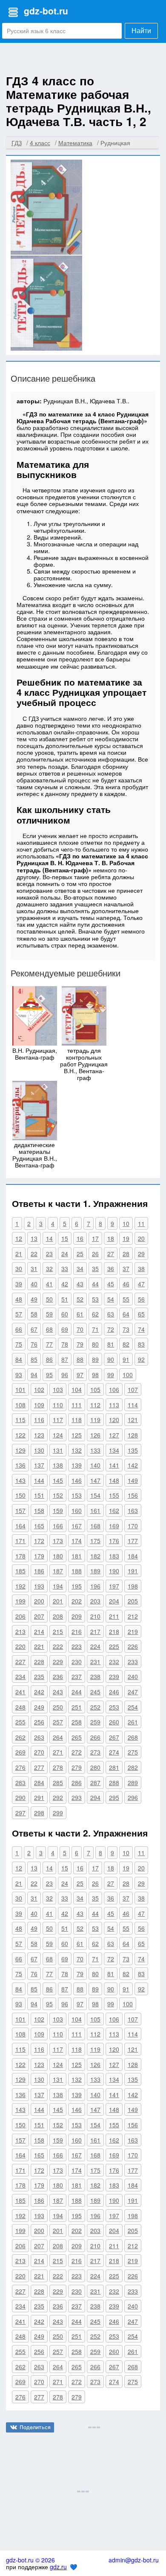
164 (20, 1526)
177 (133, 1541)
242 (39, 1692)
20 (141, 1238)
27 (111, 1254)
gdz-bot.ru (46, 11)
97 (80, 1375)
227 (20, 1662)
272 (77, 1752)
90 (111, 1359)
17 (95, 1238)
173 (58, 1541)
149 (133, 1480)
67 (34, 1329)
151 (39, 1495)
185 (20, 1571)
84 (19, 1359)
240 (133, 1676)
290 (20, 1797)
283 (20, 1783)
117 (58, 1420)
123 (39, 1435)
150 (20, 1495)
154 (95, 1495)
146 (77, 1480)
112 (95, 1405)
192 (20, 1586)
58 (34, 1314)
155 (114, 1495)
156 (133, 1495)
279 (77, 1767)
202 (77, 1601)
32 (49, 1268)
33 (65, 1268)
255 (20, 1722)
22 (34, 1254)
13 (34, 1238)
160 (77, 1510)
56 (141, 1299)
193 (39, 1586)
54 (111, 1299)
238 (95, 1676)
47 (141, 1284)
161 (95, 1510)
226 (133, 1646)
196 (95, 1586)
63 (111, 1314)
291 (39, 1797)
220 (20, 1646)
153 (77, 1495)
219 (133, 1631)
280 (95, 1767)
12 (19, 1238)
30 (19, 1268)
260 (114, 1722)
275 (133, 1752)
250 (58, 1707)
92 (141, 1359)
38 (141, 1268)
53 (95, 1299)
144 (39, 1480)
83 (141, 1344)
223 (77, 1646)
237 (77, 1676)
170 (133, 1526)
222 (58, 1646)
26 (95, 1254)
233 (133, 1662)
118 (77, 1420)
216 (77, 1631)
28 (126, 1254)
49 (34, 1299)
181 (77, 1556)
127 (114, 1435)
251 (77, 1707)
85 (34, 1359)
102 (39, 1389)
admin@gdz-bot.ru (134, 2560)
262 (20, 1737)
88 (80, 1359)
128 (133, 1435)
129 (20, 1450)
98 (95, 1375)
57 (19, 1314)
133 (95, 1450)
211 (114, 1616)
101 (20, 1389)
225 (114, 1646)
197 (114, 1586)
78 (65, 1344)
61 (80, 1314)
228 (39, 1662)
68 (49, 1329)
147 (95, 1480)
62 (95, 1314)
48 (19, 1299)
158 (39, 1510)
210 (95, 1616)
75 (19, 1344)
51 (65, 1299)
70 (80, 1329)
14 (49, 1238)
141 (114, 1465)
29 (141, 1254)
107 (133, 1389)
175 (95, 1541)
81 (111, 1344)
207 (39, 1616)
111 (77, 1405)
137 (39, 1465)
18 (111, 1238)
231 (95, 1662)
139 (77, 1465)
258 (77, 1722)
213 (20, 1631)
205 (133, 1601)
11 (141, 1223)
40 (34, 1284)
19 (126, 1238)
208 (58, 1616)
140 (95, 1465)
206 (20, 1616)
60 (65, 1314)
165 (39, 1526)
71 (95, 1329)
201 (58, 1601)
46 (126, 1284)
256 (39, 1722)
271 (58, 1752)
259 (95, 1722)
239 (114, 1676)
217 (95, 1631)
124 (58, 1435)
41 (49, 1284)
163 (133, 1510)
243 (58, 1692)
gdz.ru (58, 2567)
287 (95, 1783)
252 (95, 1707)
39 (19, 1284)
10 (126, 1223)
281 (114, 1767)
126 (95, 1435)
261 (133, 1722)
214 (39, 1631)
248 (20, 1707)
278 (58, 1767)
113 (114, 1405)
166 (58, 1526)
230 (77, 1662)
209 (77, 1616)
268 (133, 1737)
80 (95, 1344)
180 (58, 1556)
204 (114, 1601)
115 (20, 1420)
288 (114, 1783)
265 (77, 1737)
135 (133, 1450)
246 (114, 1692)
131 (58, 1450)
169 (114, 1526)
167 (77, 1526)
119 (95, 1420)
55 (126, 1299)
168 (95, 1526)
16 (80, 1238)
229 (58, 1662)
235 (39, 1676)
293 (77, 1797)
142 (133, 1465)
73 (126, 1329)
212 (133, 1616)
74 (141, 1329)
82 (126, 1344)
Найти (141, 31)
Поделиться (35, 2427)
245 (95, 1692)
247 (133, 1692)
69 (65, 1329)
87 (65, 1359)
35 (95, 1268)
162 (114, 1510)
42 (65, 1284)
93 (19, 1375)
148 (114, 1480)
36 (111, 1268)
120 (114, 1420)
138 (58, 1465)
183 (114, 1556)
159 (58, 1510)
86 (49, 1359)
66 (19, 1329)
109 (39, 1405)
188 (77, 1571)
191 (133, 1571)
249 (39, 1707)
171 (20, 1541)
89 (95, 1359)
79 (80, 1344)
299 (58, 1813)
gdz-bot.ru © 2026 (30, 2560)
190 (114, 1571)
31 (34, 1268)
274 (114, 1752)
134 (114, 1450)
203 (95, 1601)
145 (58, 1480)
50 (49, 1299)
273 (95, 1752)
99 (111, 1375)
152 (58, 1495)
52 (80, 1299)
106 (114, 1389)
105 (95, 1389)
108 (20, 1405)
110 (58, 1405)
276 (20, 1767)
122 (20, 1435)
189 (95, 1571)
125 (77, 1435)
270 (39, 1752)
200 (39, 1601)
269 (20, 1752)
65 (141, 1314)
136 (20, 1465)
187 (58, 1571)
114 (133, 1405)
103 (58, 1389)
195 (77, 1586)
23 (49, 1254)
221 (39, 1646)
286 (77, 1783)
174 (77, 1541)
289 (133, 1783)
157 (20, 1510)
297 (20, 1813)
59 (49, 1314)
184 (133, 1556)
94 (34, 1375)
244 (77, 1692)
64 (126, 1314)
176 (114, 1541)
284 (39, 1783)
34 (80, 1268)
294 (95, 1797)
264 (58, 1737)
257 (58, 1722)
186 (39, 1571)
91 (126, 1359)
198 (133, 1586)
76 (34, 1344)
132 (77, 1450)
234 (20, 1676)
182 (95, 1556)
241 (20, 1692)
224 (95, 1646)
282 (133, 1767)
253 (114, 1707)
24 (65, 1254)
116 (39, 1420)
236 (58, 1676)
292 (58, 1797)
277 (39, 1767)
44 (95, 1284)
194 (58, 1586)
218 (114, 1631)
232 (114, 1662)
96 (65, 1375)
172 (39, 1541)
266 (95, 1737)
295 (114, 1797)
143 (20, 1480)
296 (133, 1797)
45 (111, 1284)
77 (49, 1344)
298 (39, 1813)
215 (58, 1631)
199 (20, 1601)
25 (80, 1254)
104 (77, 1389)
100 (128, 1375)
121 (133, 1420)
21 (19, 1254)
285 (58, 1783)
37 (126, 1268)
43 (80, 1284)
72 (111, 1329)
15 (65, 1238)
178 (20, 1556)
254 (133, 1707)
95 (49, 1375)
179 (39, 1556)
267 (114, 1737)
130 (39, 1450)
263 (39, 1737)
